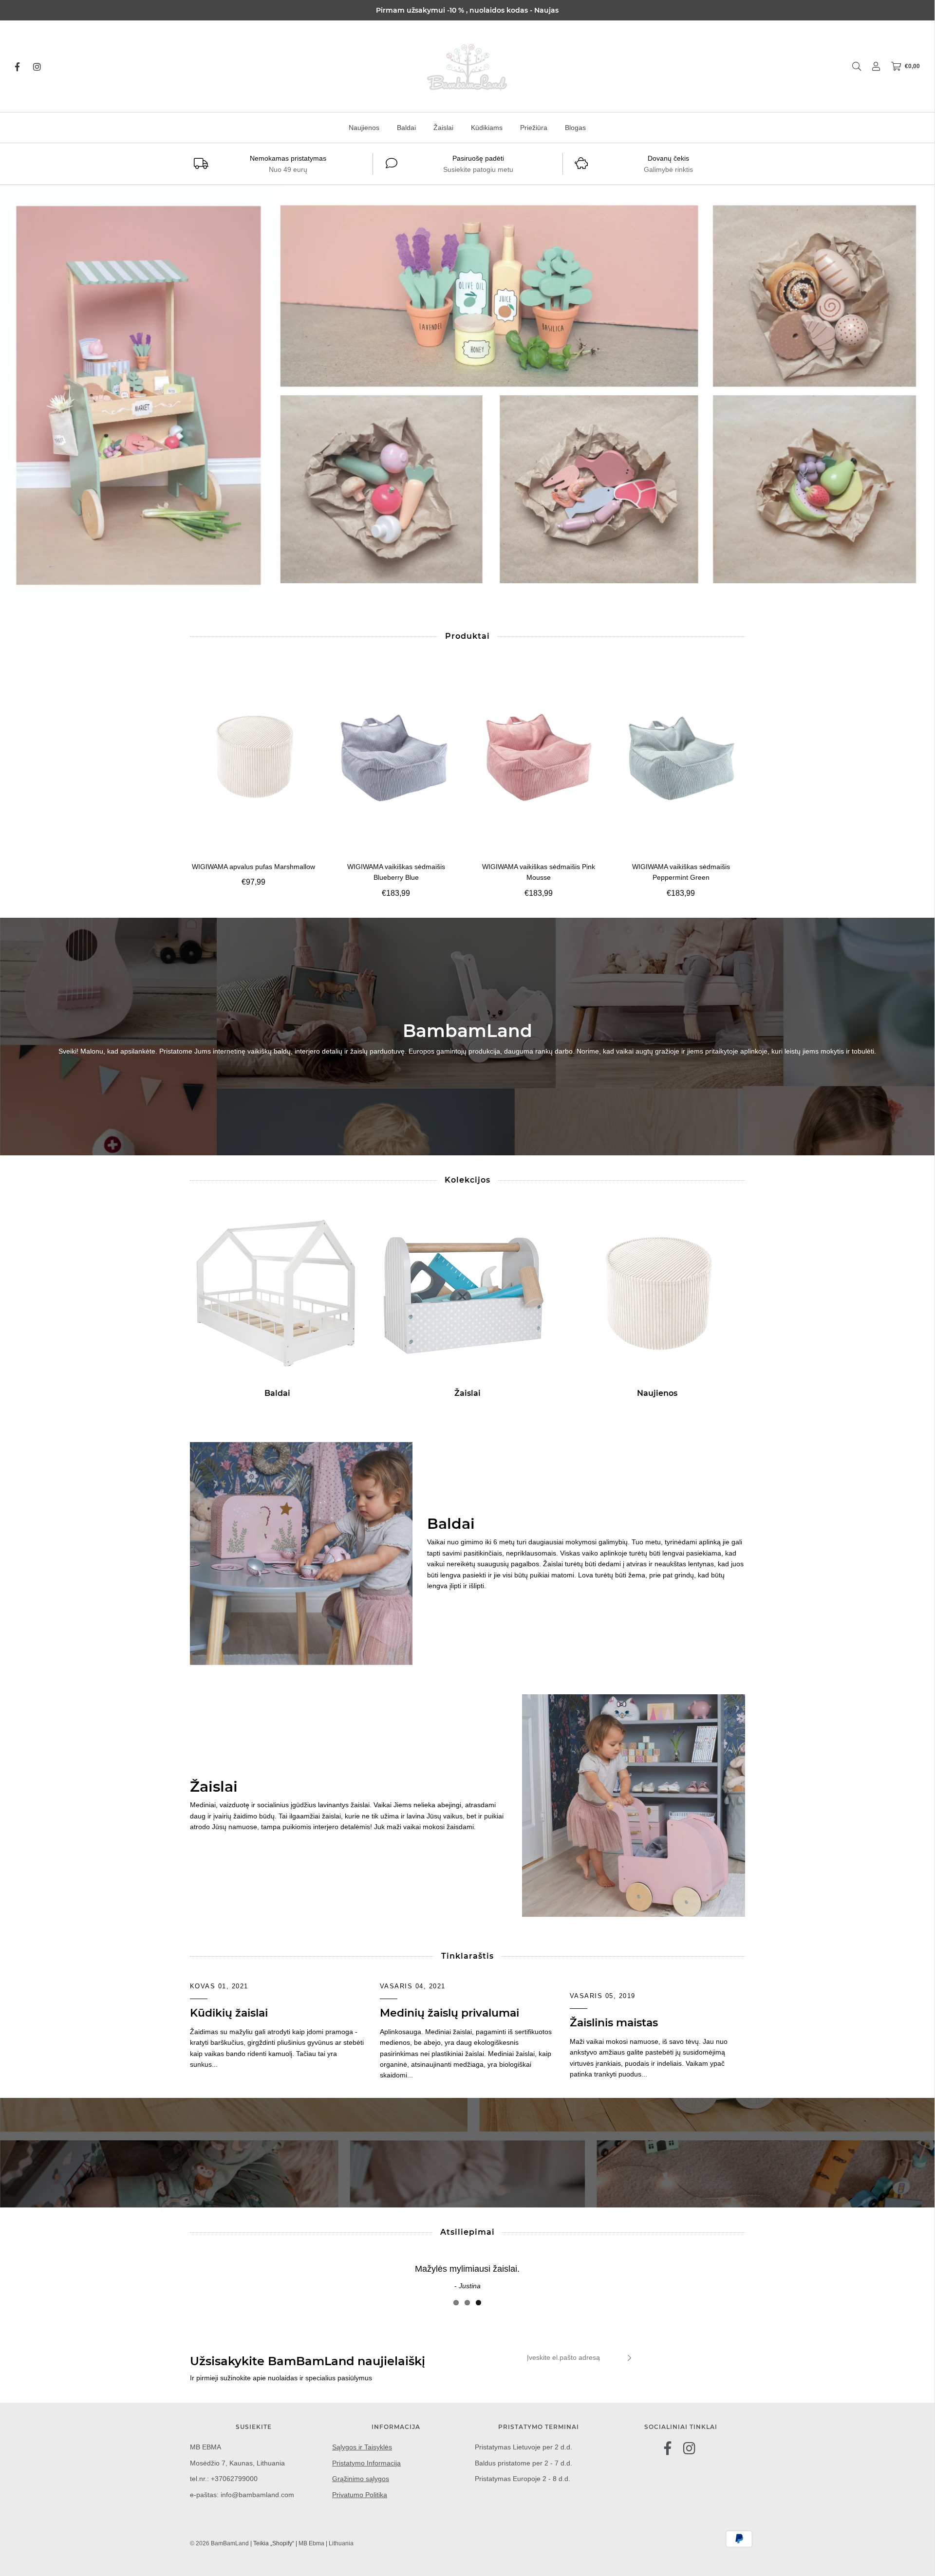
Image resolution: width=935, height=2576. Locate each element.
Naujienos (364, 128)
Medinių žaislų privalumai (449, 2013)
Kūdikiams (487, 128)
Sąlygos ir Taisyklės (362, 2447)
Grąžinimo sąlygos (361, 2479)
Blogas (575, 128)
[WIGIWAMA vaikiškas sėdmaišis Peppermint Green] (681, 757)
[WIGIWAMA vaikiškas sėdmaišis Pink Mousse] (539, 757)
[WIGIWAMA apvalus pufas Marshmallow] (254, 757)
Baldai (406, 128)
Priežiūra (534, 128)
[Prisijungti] (871, 66)
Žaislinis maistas (614, 2023)
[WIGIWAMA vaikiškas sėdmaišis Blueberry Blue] (396, 757)
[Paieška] (852, 66)
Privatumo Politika (360, 2495)
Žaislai (443, 128)
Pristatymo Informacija (366, 2463)
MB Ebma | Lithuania (326, 2543)
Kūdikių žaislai (229, 2013)
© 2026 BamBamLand (219, 2543)
